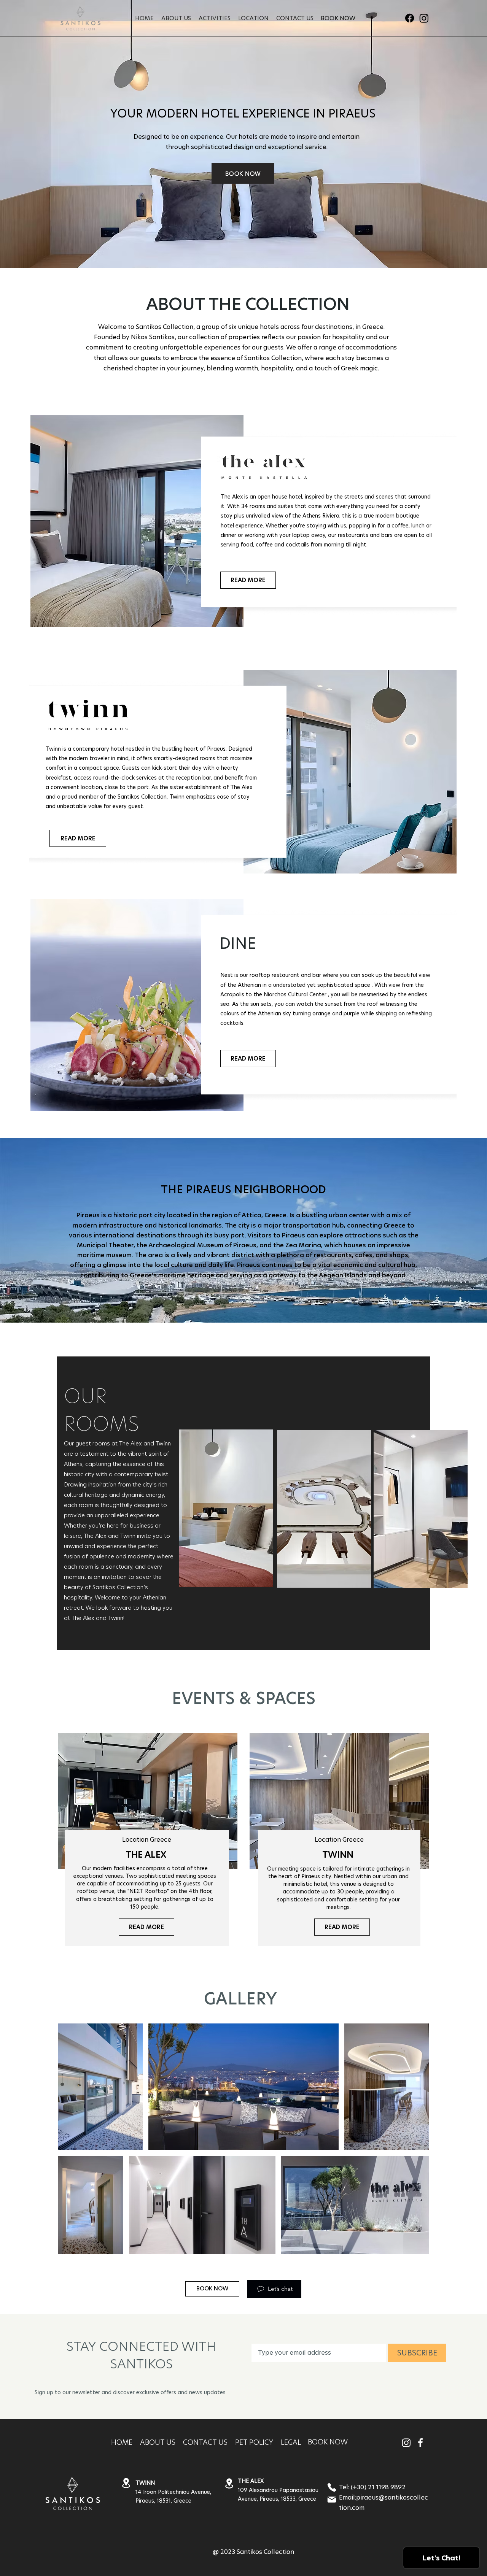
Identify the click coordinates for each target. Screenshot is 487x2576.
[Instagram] (424, 18)
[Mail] (332, 2500)
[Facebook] (410, 18)
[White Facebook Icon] (420, 2443)
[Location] (126, 2483)
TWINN (338, 1855)
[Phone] (332, 2487)
